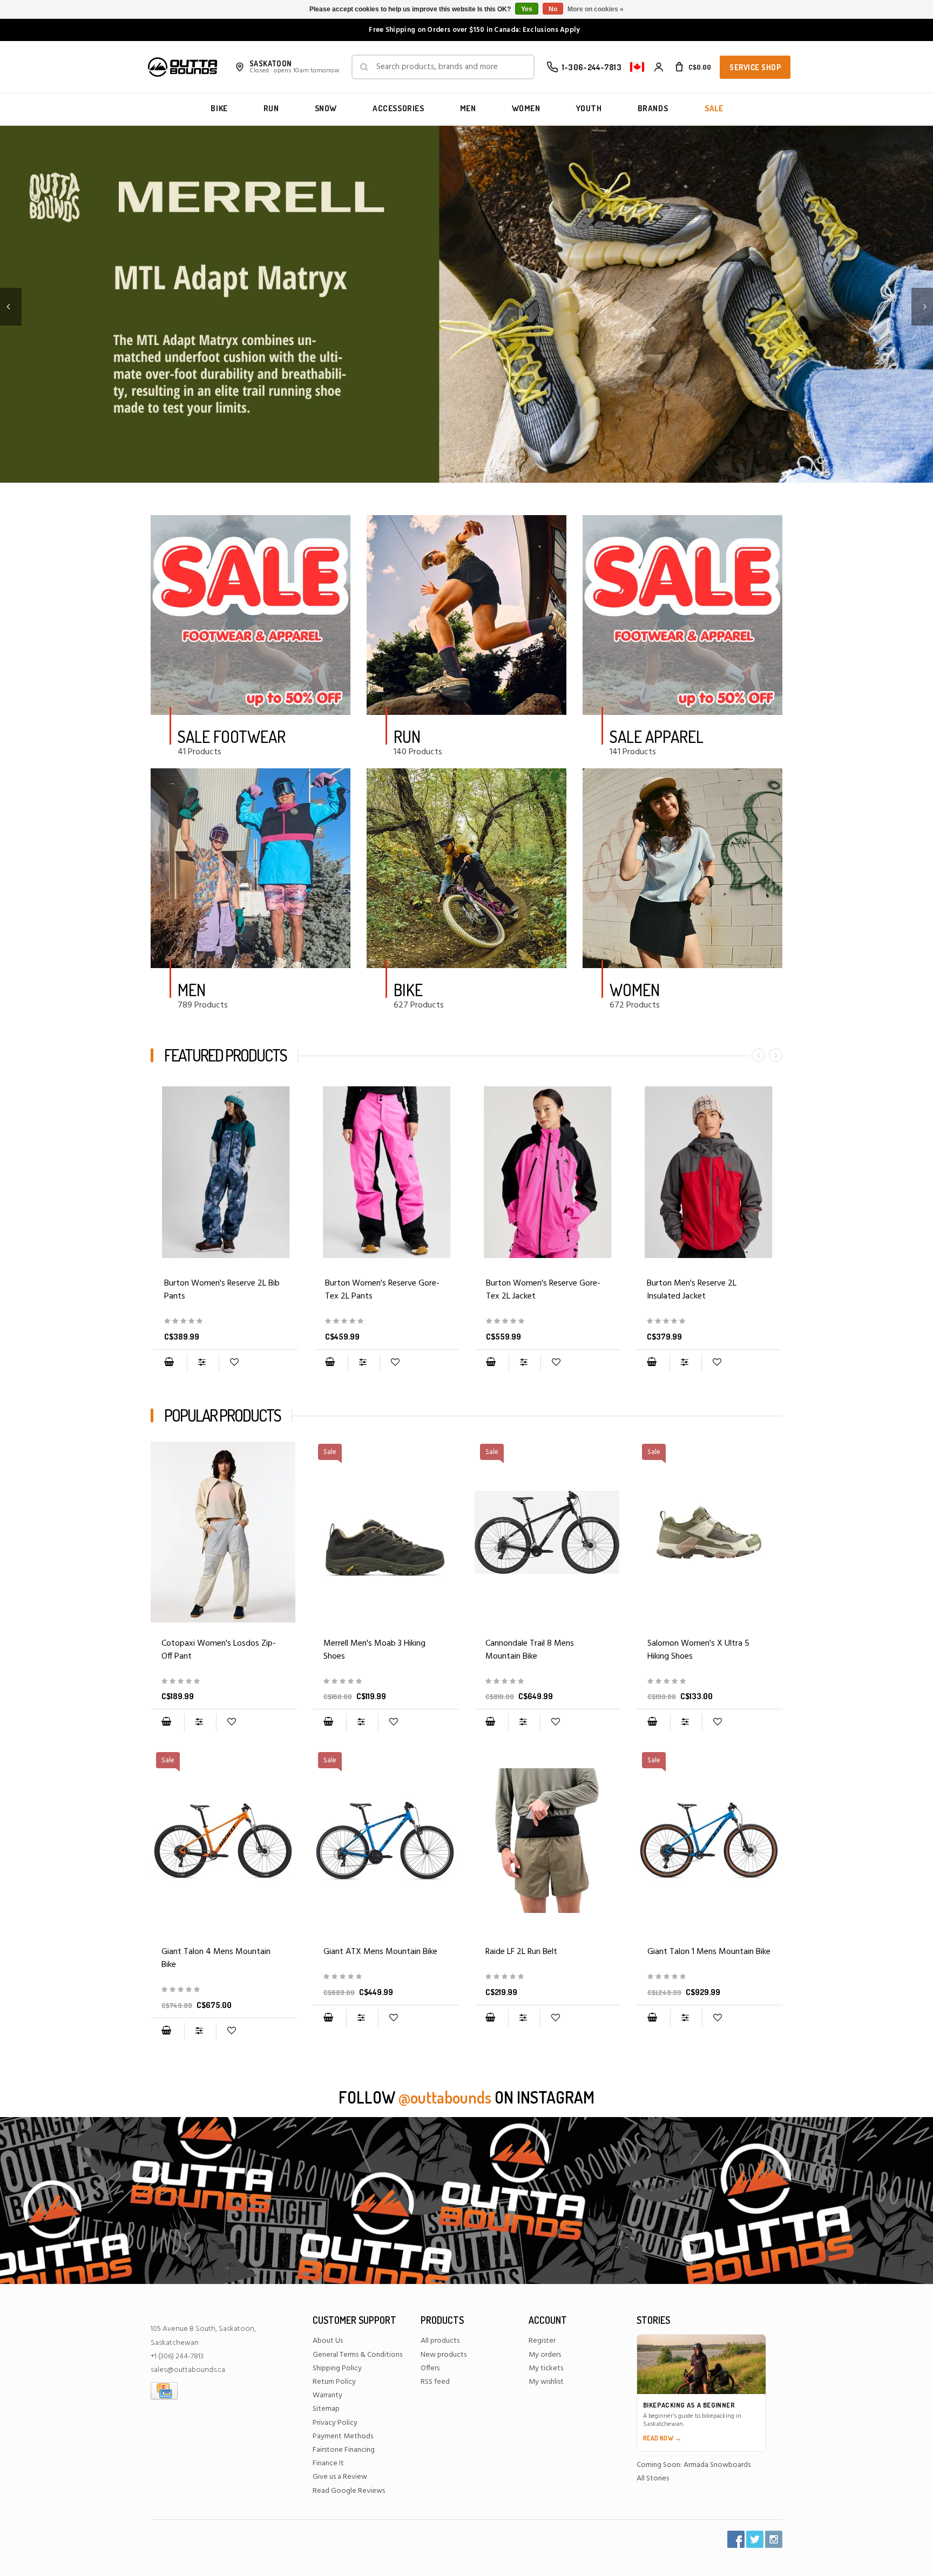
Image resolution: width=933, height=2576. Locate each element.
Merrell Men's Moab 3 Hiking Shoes (374, 1650)
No (553, 9)
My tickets (546, 2368)
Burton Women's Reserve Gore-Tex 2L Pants (382, 1290)
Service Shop (755, 67)
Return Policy (334, 2382)
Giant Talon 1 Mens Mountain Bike (709, 1952)
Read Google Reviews (349, 2491)
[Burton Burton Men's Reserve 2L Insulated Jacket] (708, 1172)
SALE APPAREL (657, 736)
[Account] (659, 67)
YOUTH (589, 108)
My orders (545, 2355)
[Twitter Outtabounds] (755, 2539)
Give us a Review (340, 2477)
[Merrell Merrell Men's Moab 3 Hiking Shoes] (386, 1682)
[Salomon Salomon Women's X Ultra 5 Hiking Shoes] (709, 1682)
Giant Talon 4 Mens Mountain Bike (216, 1958)
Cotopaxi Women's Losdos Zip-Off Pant (219, 1650)
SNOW (326, 108)
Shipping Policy (337, 2368)
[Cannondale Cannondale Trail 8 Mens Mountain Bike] (547, 1682)
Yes (527, 9)
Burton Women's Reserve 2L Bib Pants (222, 1290)
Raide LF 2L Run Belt (521, 1952)
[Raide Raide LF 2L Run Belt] (547, 1841)
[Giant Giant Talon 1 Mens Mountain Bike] (709, 1977)
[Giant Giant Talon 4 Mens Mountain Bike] (224, 1990)
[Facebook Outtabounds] (736, 2539)
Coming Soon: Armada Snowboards (694, 2465)
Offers (430, 2368)
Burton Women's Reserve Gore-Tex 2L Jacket (543, 1290)
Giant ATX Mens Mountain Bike (380, 1952)
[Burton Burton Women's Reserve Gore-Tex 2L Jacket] (547, 1172)
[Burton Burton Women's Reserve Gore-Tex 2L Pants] (387, 1172)
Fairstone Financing (344, 2450)
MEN (468, 108)
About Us (328, 2341)
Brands (653, 108)
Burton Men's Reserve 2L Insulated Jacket (692, 1290)
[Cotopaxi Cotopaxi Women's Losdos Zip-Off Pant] (224, 1532)
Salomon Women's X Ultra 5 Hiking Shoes (698, 1650)
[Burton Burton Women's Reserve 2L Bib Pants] (226, 1172)
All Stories (653, 2479)
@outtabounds (445, 2097)
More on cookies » (596, 9)
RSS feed (435, 2382)
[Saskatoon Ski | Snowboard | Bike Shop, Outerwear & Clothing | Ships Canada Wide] (182, 67)
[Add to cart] (169, 1363)
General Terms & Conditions (357, 2355)
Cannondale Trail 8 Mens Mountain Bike (530, 1650)
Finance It (328, 2463)
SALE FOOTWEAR (232, 736)
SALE (714, 108)
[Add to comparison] (203, 1363)
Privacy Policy (335, 2423)
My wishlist (546, 2382)
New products (444, 2355)
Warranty (327, 2395)
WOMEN (526, 108)
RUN (271, 108)
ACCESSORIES (398, 108)
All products (440, 2341)
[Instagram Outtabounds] (774, 2539)
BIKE (219, 108)
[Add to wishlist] (234, 1363)
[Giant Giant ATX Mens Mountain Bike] (386, 1977)
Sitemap (326, 2409)
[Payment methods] (164, 2391)
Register (542, 2341)
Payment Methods (343, 2436)
